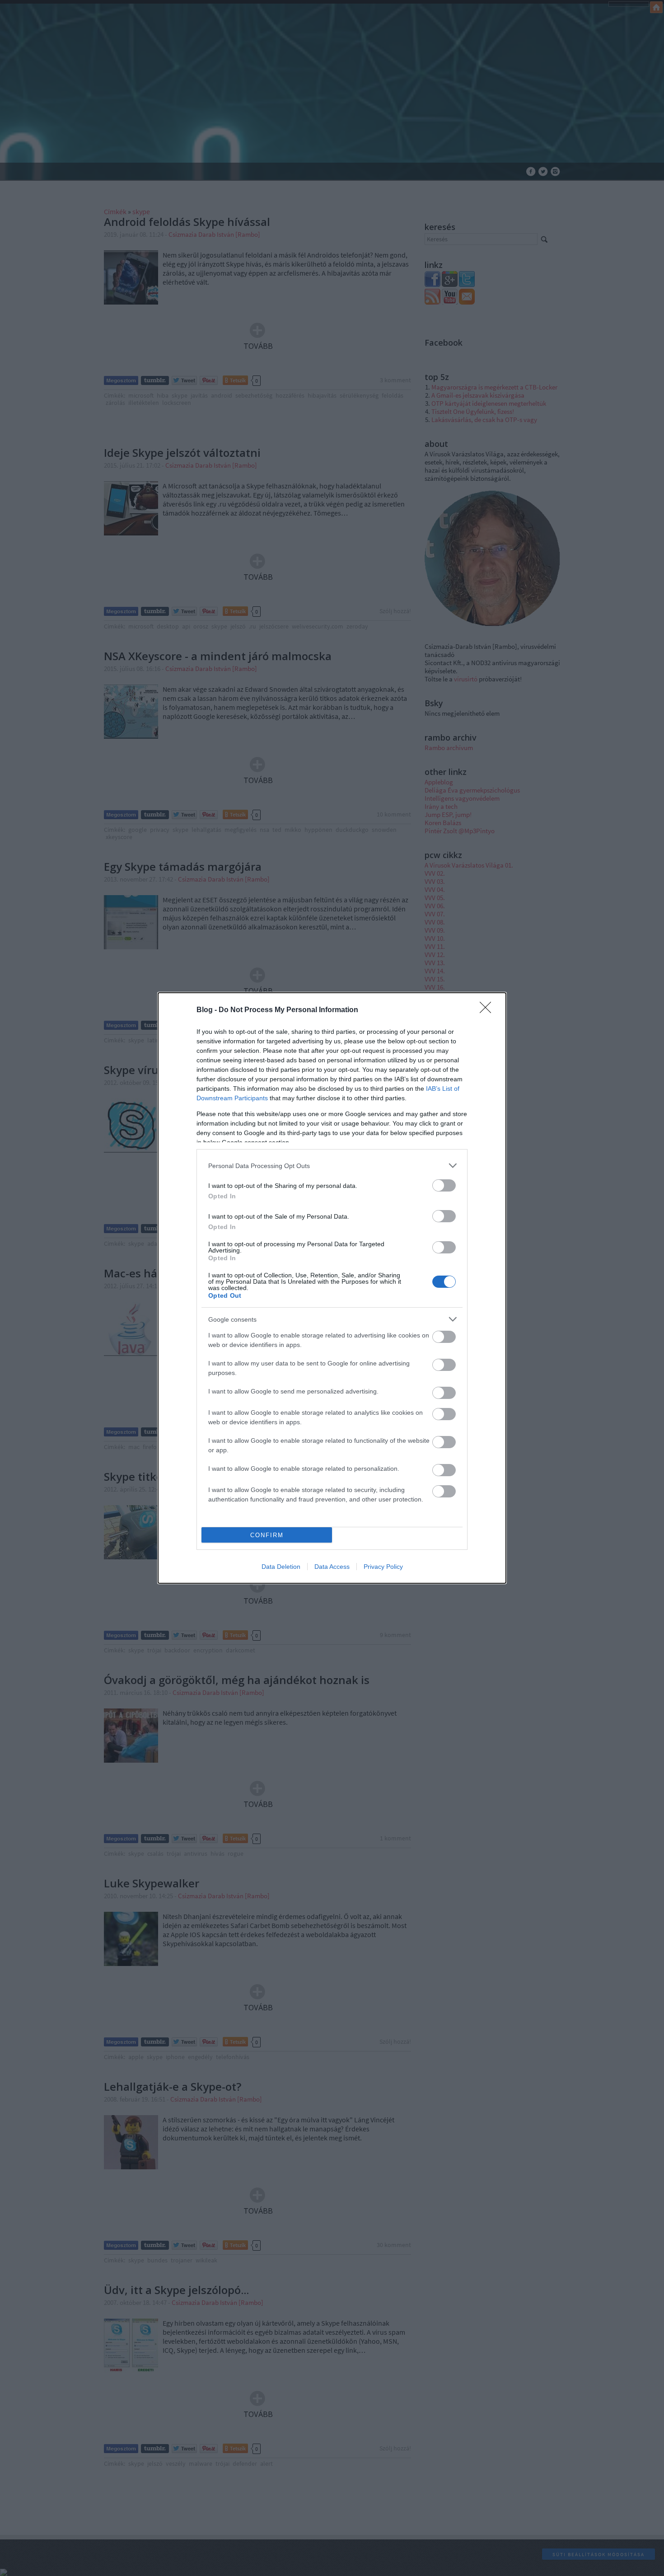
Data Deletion (281, 1567)
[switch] (444, 1185)
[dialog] (332, 1288)
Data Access (332, 1567)
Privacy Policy (383, 1567)
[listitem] (332, 1166)
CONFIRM (267, 1535)
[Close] (488, 1010)
